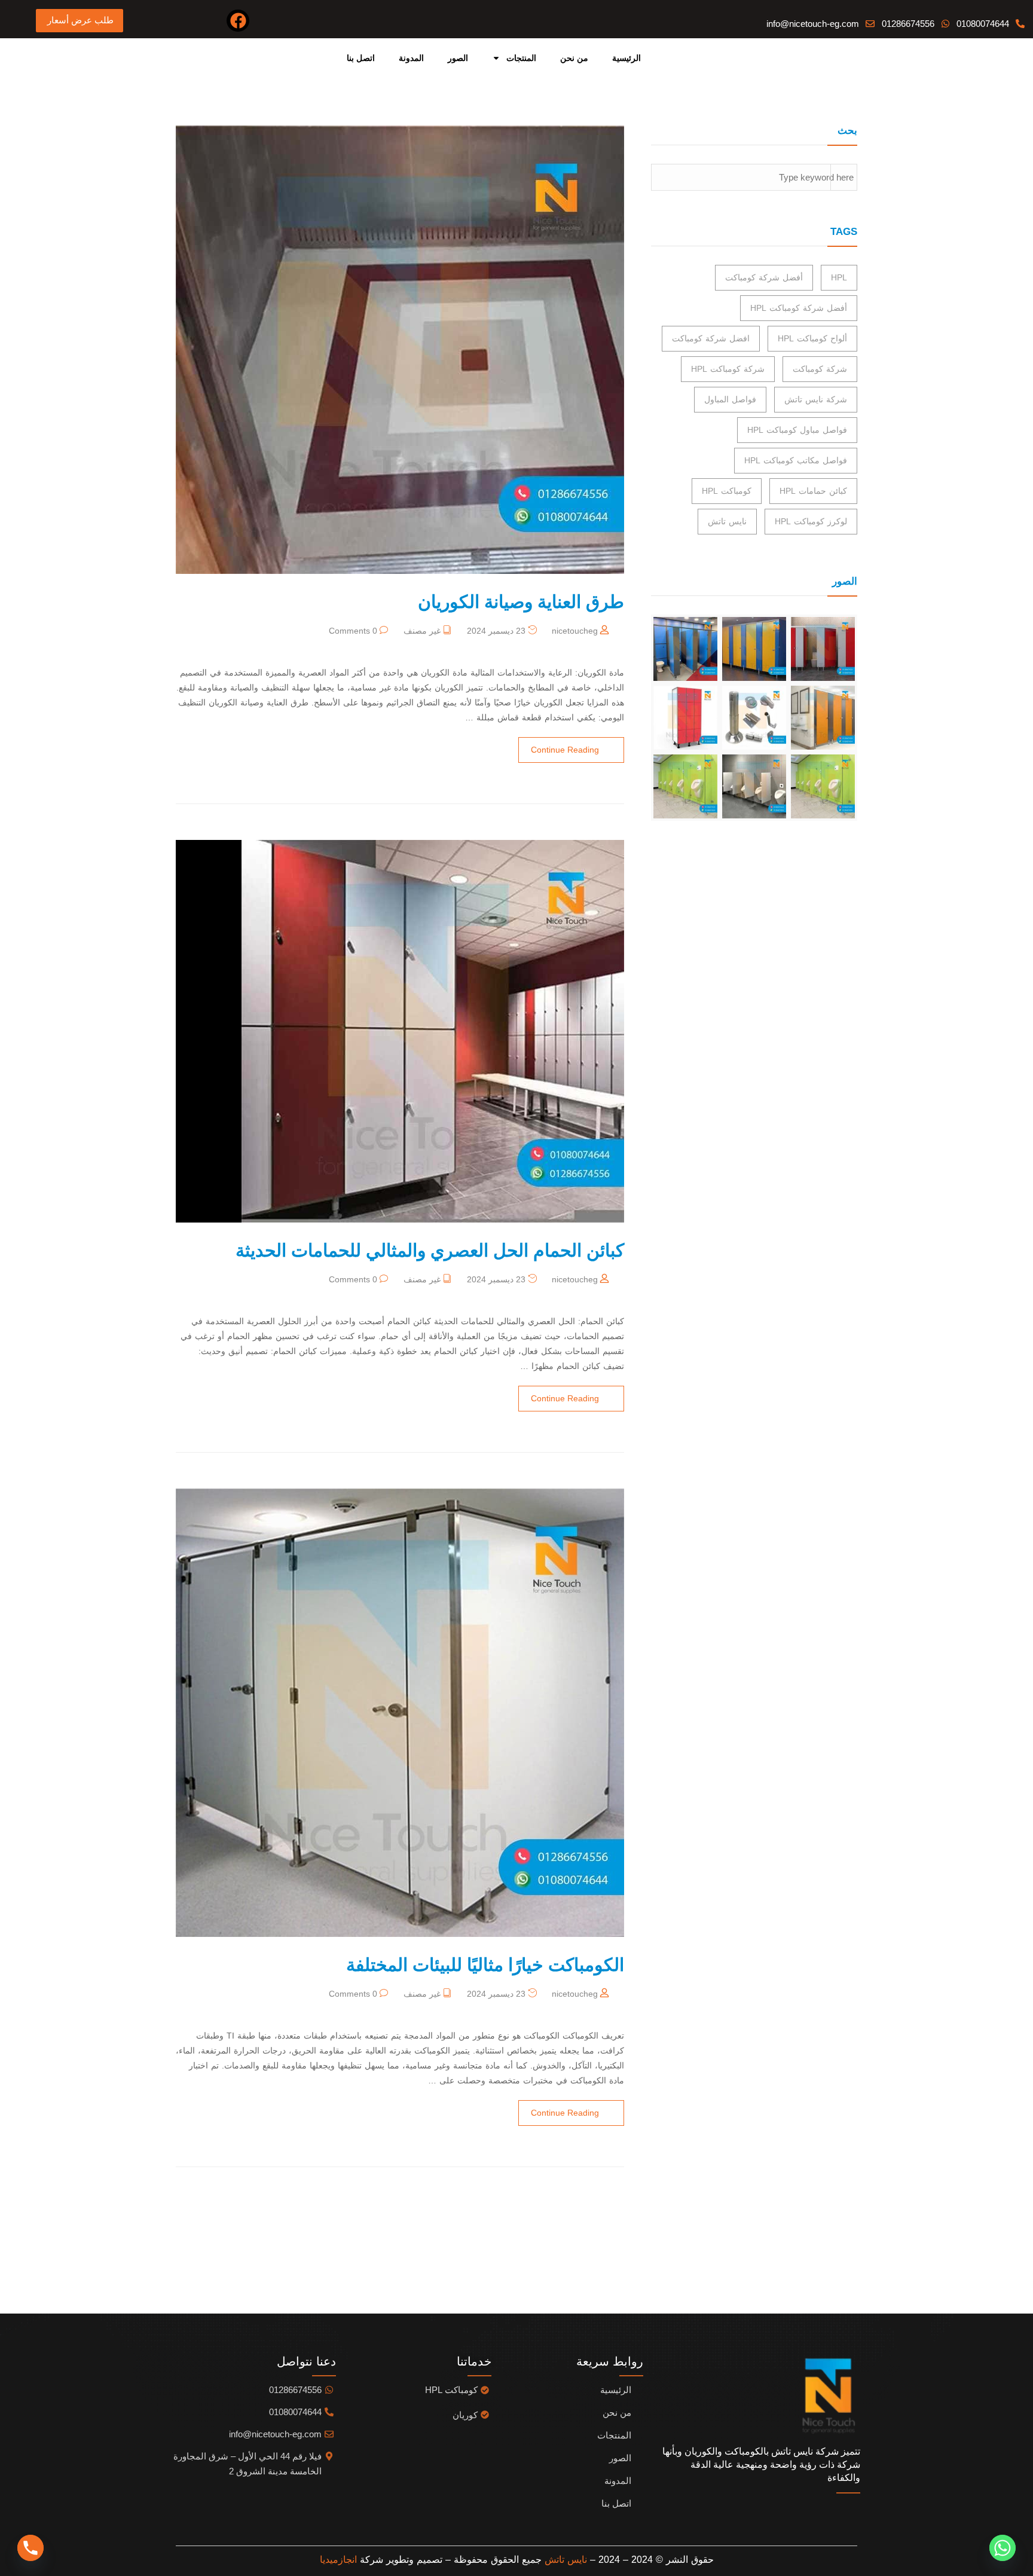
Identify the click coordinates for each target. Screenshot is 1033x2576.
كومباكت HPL (727, 491)
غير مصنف (422, 631)
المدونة (411, 58)
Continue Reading (565, 750)
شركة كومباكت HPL (728, 369)
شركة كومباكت (820, 369)
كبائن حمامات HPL (813, 491)
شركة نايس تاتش (816, 399)
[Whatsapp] (1003, 2548)
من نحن (574, 58)
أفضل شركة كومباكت (764, 277)
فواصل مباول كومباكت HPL (797, 430)
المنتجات (521, 58)
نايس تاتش (727, 521)
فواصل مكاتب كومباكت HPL (796, 460)
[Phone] (30, 2548)
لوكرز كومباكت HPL (811, 521)
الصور (458, 58)
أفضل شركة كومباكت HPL (799, 308)
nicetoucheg (575, 631)
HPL (839, 277)
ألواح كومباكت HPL (812, 338)
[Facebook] (238, 21)
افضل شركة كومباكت (711, 338)
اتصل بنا (361, 58)
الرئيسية (626, 58)
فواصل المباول (730, 399)
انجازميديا (338, 2560)
